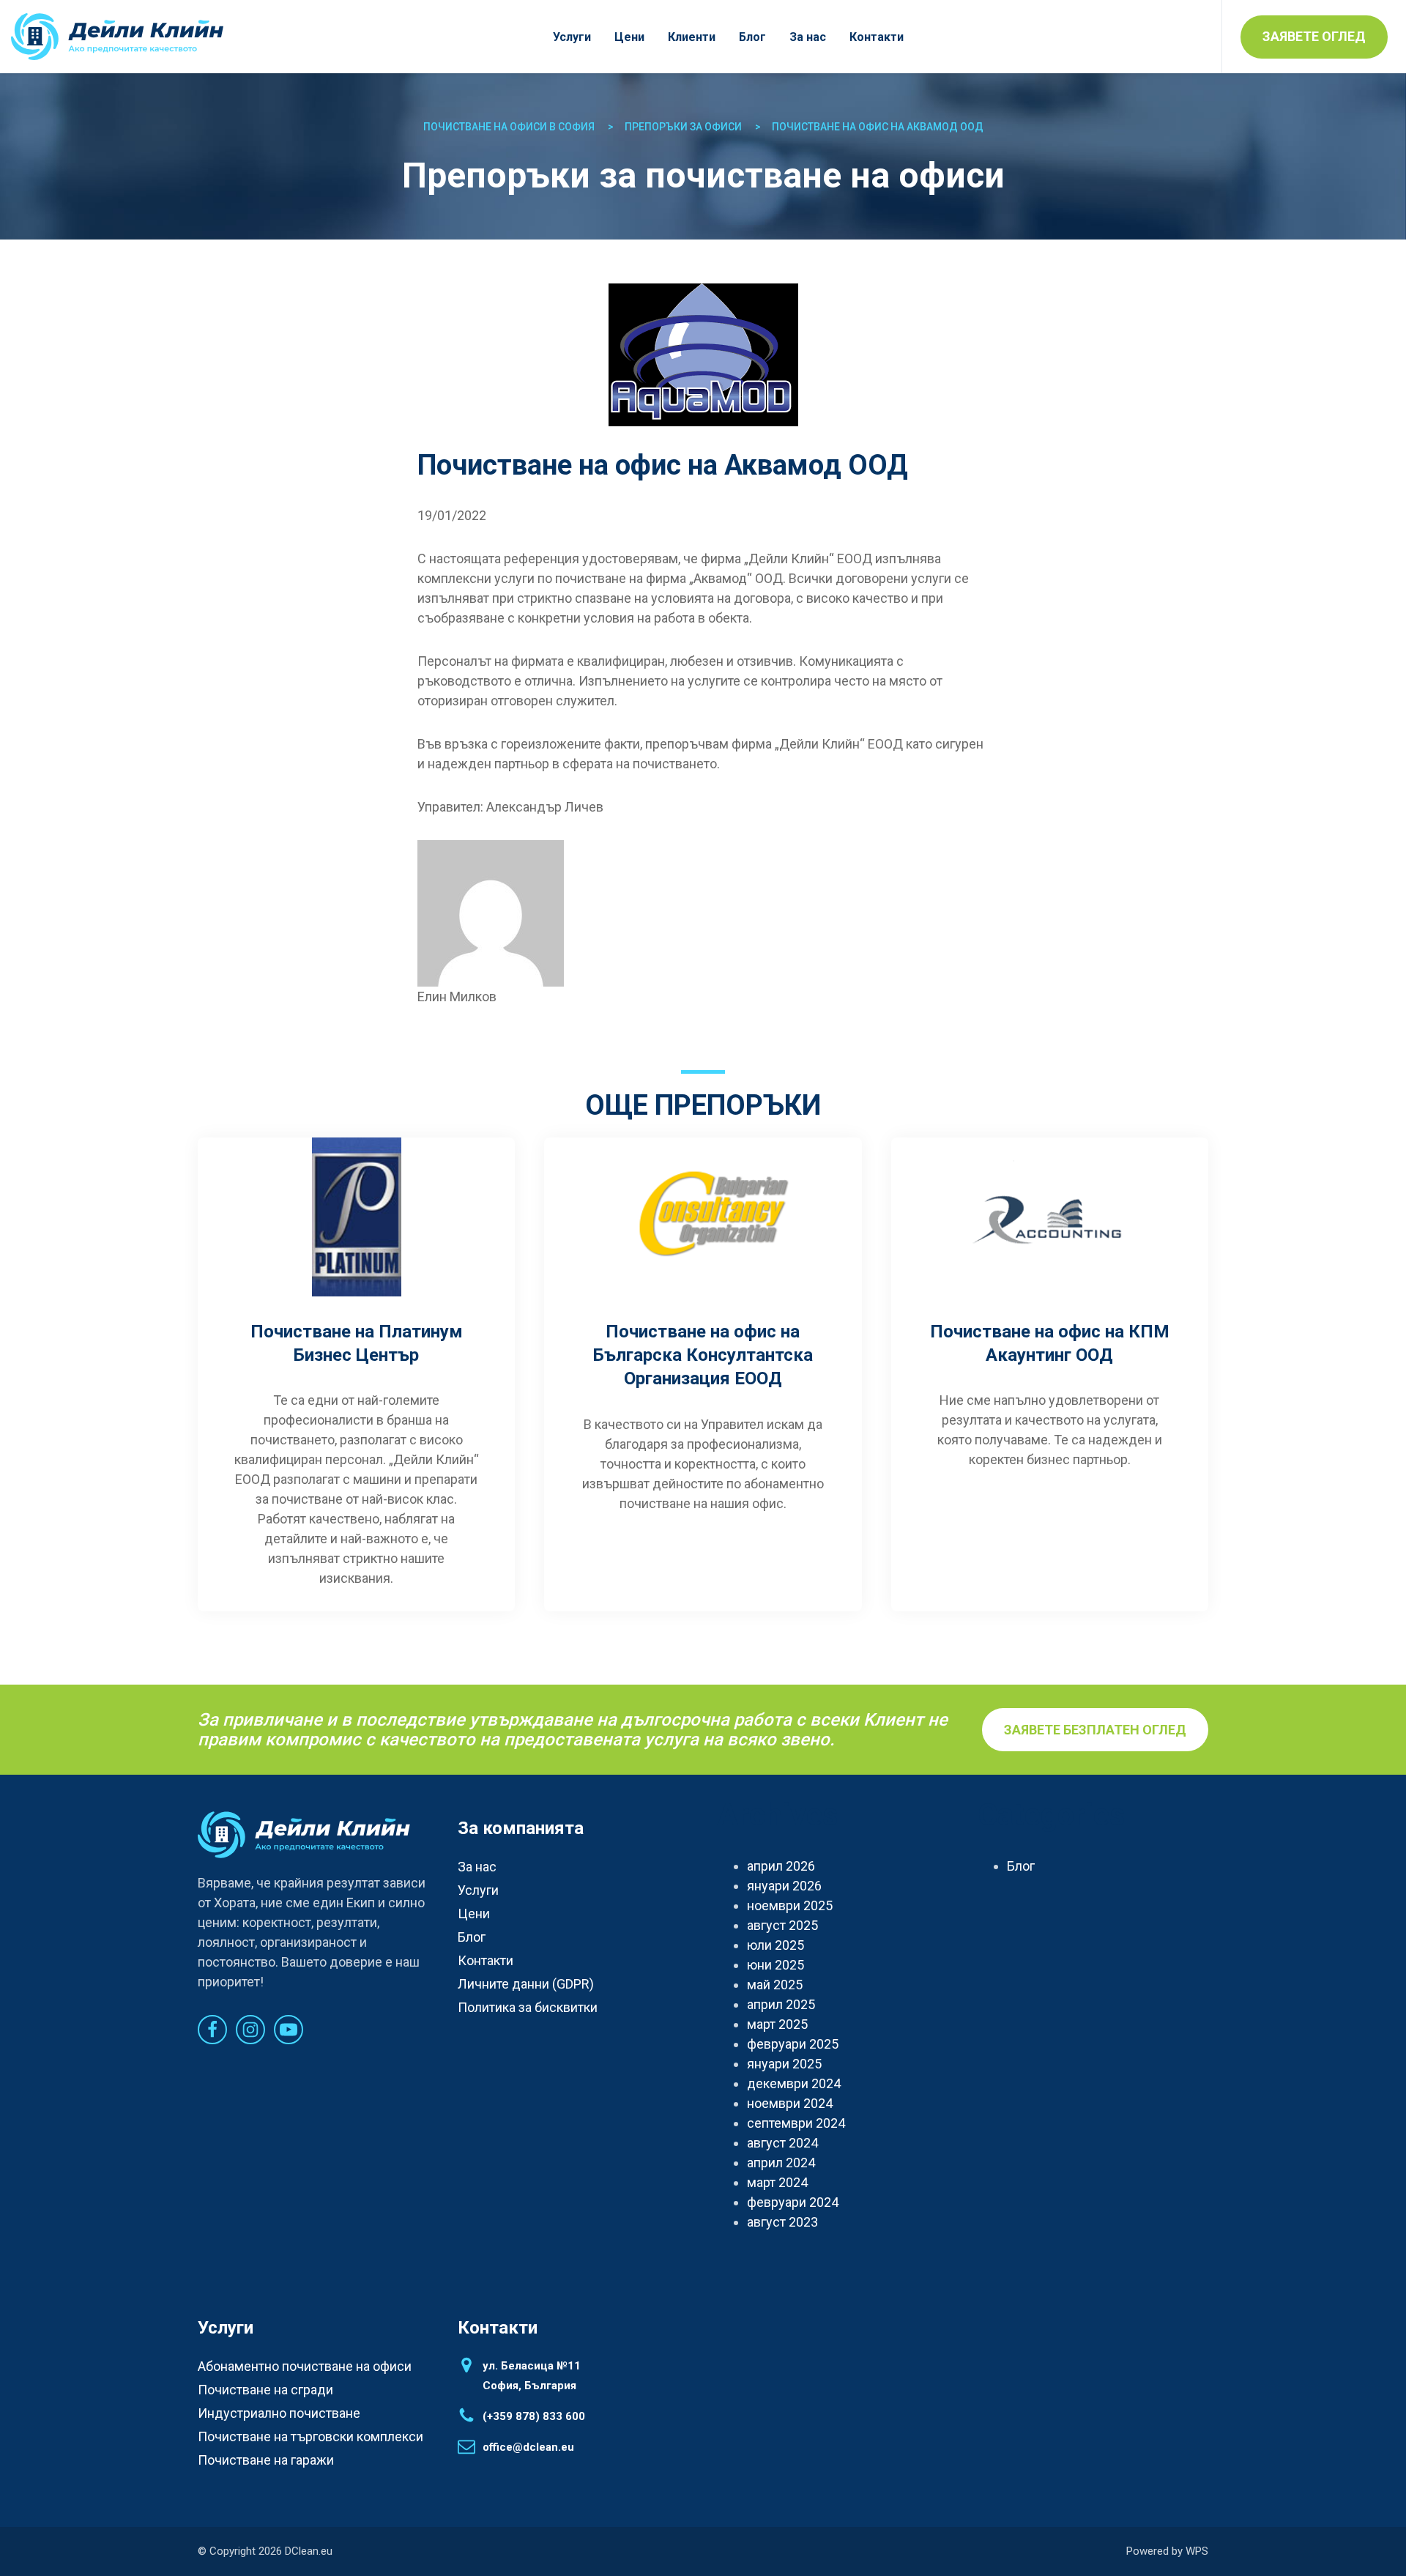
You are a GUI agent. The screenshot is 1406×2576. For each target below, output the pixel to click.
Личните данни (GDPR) (526, 1984)
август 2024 (782, 2143)
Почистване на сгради (265, 2390)
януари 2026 (784, 1886)
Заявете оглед (1314, 36)
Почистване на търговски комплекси (310, 2436)
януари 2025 (784, 2064)
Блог (752, 37)
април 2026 (781, 1866)
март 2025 (777, 2024)
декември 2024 (794, 2083)
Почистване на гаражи (266, 2460)
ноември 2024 (790, 2103)
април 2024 (781, 2163)
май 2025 (775, 1985)
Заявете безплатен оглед (1095, 1730)
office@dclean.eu (528, 2447)
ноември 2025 (790, 1905)
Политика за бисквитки (528, 2007)
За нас (808, 37)
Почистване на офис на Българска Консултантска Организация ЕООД (703, 1355)
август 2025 (782, 1925)
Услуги (572, 37)
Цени (629, 37)
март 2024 (777, 2182)
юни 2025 (775, 1965)
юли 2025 (775, 1945)
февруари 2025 (793, 2044)
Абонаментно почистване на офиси (305, 2366)
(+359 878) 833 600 (534, 2416)
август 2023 (782, 2222)
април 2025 (781, 2004)
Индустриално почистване (279, 2413)
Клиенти (692, 37)
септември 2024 (796, 2123)
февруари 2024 (793, 2202)
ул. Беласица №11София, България (532, 2376)
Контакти (877, 37)
